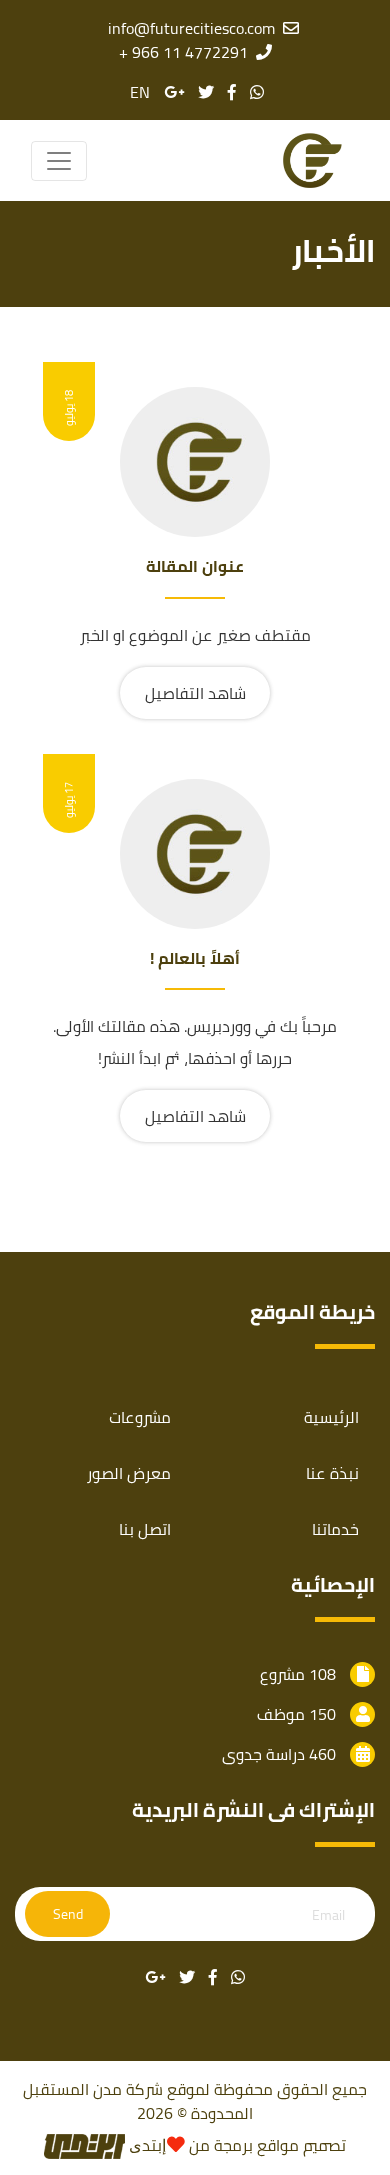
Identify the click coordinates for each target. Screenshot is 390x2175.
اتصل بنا (145, 1529)
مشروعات (140, 1417)
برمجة (231, 2145)
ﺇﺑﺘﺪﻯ (145, 2145)
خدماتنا (335, 1529)
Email (328, 1915)
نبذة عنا (332, 1473)
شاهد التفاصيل (195, 693)
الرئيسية (331, 1417)
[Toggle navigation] (59, 161)
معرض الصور (129, 1473)
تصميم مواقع (301, 2145)
